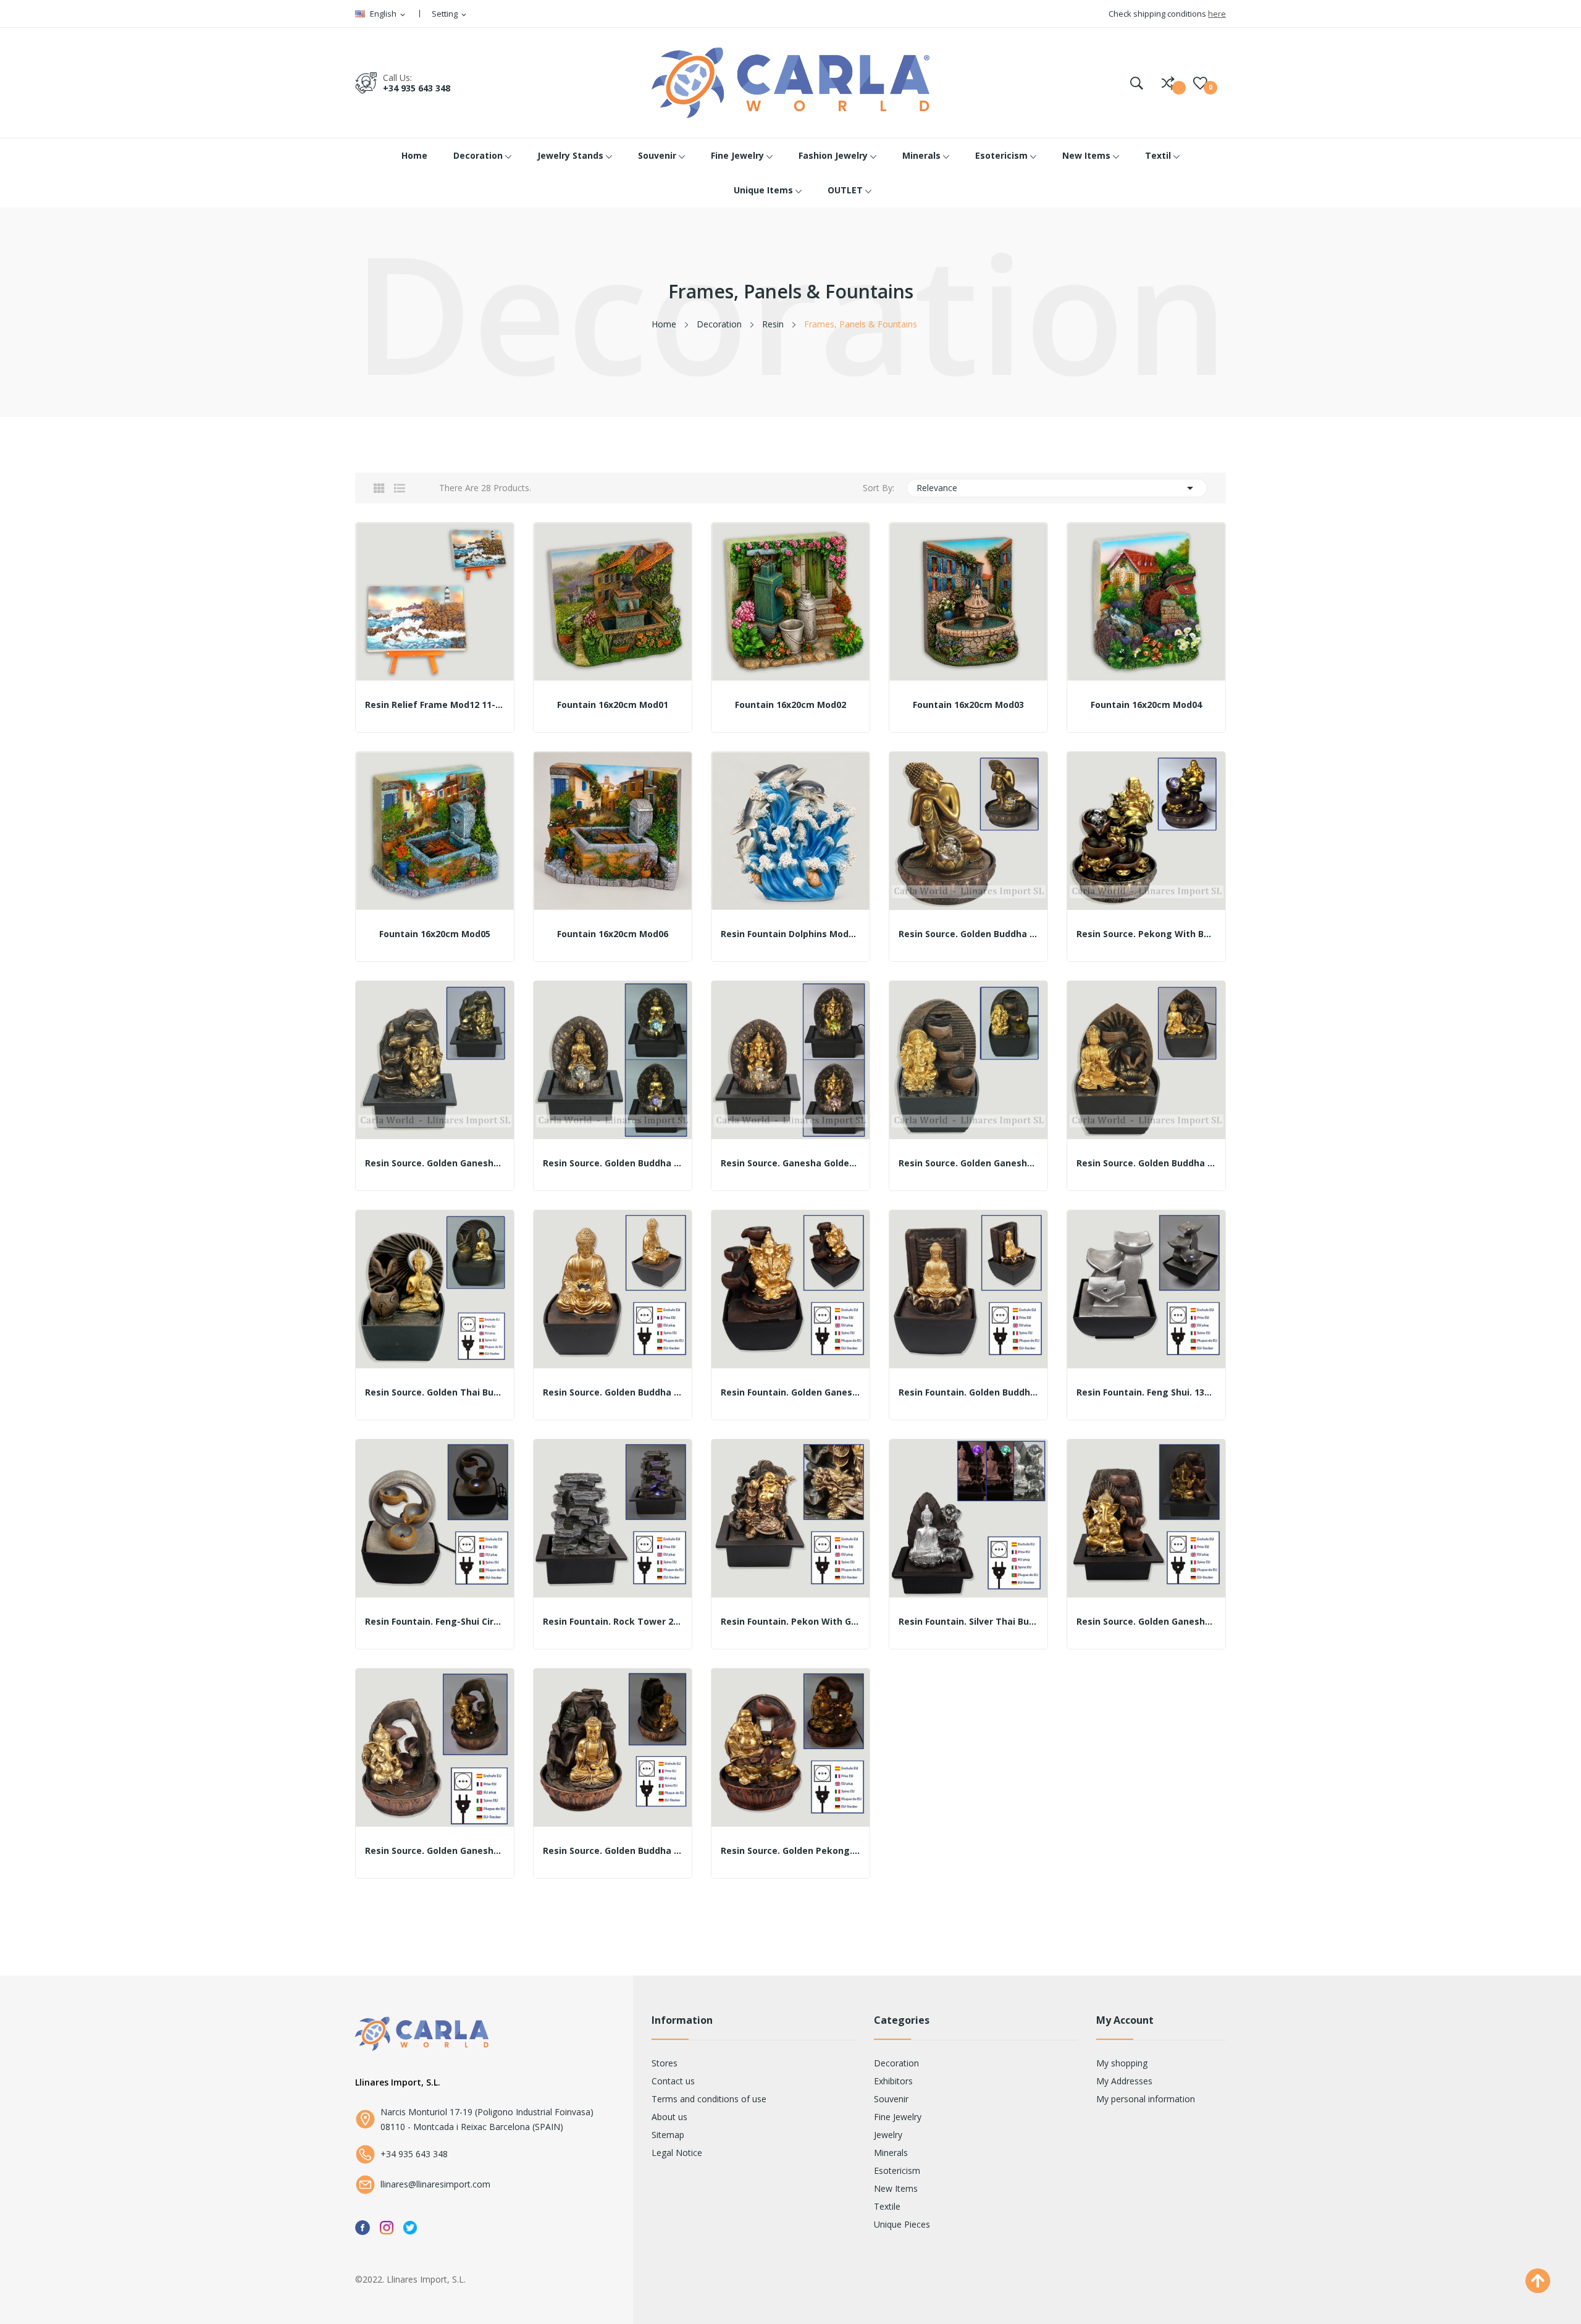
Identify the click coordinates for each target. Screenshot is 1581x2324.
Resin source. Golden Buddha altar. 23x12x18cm (1146, 1163)
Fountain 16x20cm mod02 (790, 705)
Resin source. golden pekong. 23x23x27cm (790, 1851)
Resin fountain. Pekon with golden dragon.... (790, 1622)
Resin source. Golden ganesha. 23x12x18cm (968, 1163)
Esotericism (897, 2170)
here (1217, 14)
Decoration (896, 2063)
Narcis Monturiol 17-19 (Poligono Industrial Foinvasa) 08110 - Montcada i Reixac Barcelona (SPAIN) (487, 2119)
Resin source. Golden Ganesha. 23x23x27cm (435, 1851)
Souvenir (891, 2099)
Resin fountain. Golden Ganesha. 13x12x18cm (790, 1392)
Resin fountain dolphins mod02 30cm (790, 934)
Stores (665, 2063)
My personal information (1146, 2099)
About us (669, 2117)
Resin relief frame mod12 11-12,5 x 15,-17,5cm (435, 705)
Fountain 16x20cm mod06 (613, 934)
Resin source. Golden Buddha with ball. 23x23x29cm (968, 934)
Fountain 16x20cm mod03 (968, 705)
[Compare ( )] (1168, 83)
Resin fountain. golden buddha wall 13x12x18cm (968, 1392)
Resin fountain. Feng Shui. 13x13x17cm (1146, 1392)
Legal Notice (677, 2153)
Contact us (673, 2081)
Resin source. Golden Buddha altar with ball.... (613, 1163)
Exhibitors (893, 2081)
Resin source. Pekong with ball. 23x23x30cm (1146, 934)
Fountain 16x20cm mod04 (1146, 705)
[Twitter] (410, 2227)
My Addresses (1124, 2081)
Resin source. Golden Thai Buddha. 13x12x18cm (435, 1392)
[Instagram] (387, 2227)
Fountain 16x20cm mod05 (435, 934)
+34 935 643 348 (417, 88)
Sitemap (668, 2135)
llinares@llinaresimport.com (435, 2184)
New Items (896, 2188)
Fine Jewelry (898, 2117)
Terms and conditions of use (709, 2099)
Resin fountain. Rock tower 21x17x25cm (613, 1622)
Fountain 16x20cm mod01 (613, 705)
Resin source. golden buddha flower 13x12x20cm (613, 1392)
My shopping (1122, 2063)
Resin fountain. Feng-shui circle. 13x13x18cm (435, 1622)
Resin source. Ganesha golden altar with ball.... (790, 1163)
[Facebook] (363, 2227)
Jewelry (888, 2135)
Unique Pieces (902, 2224)
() (1200, 83)
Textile (887, 2206)
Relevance (1057, 488)
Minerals (891, 2153)
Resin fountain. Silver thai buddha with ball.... (968, 1622)
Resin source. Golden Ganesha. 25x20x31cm (1146, 1622)
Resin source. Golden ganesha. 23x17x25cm (435, 1163)
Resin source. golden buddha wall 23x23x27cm (613, 1851)
